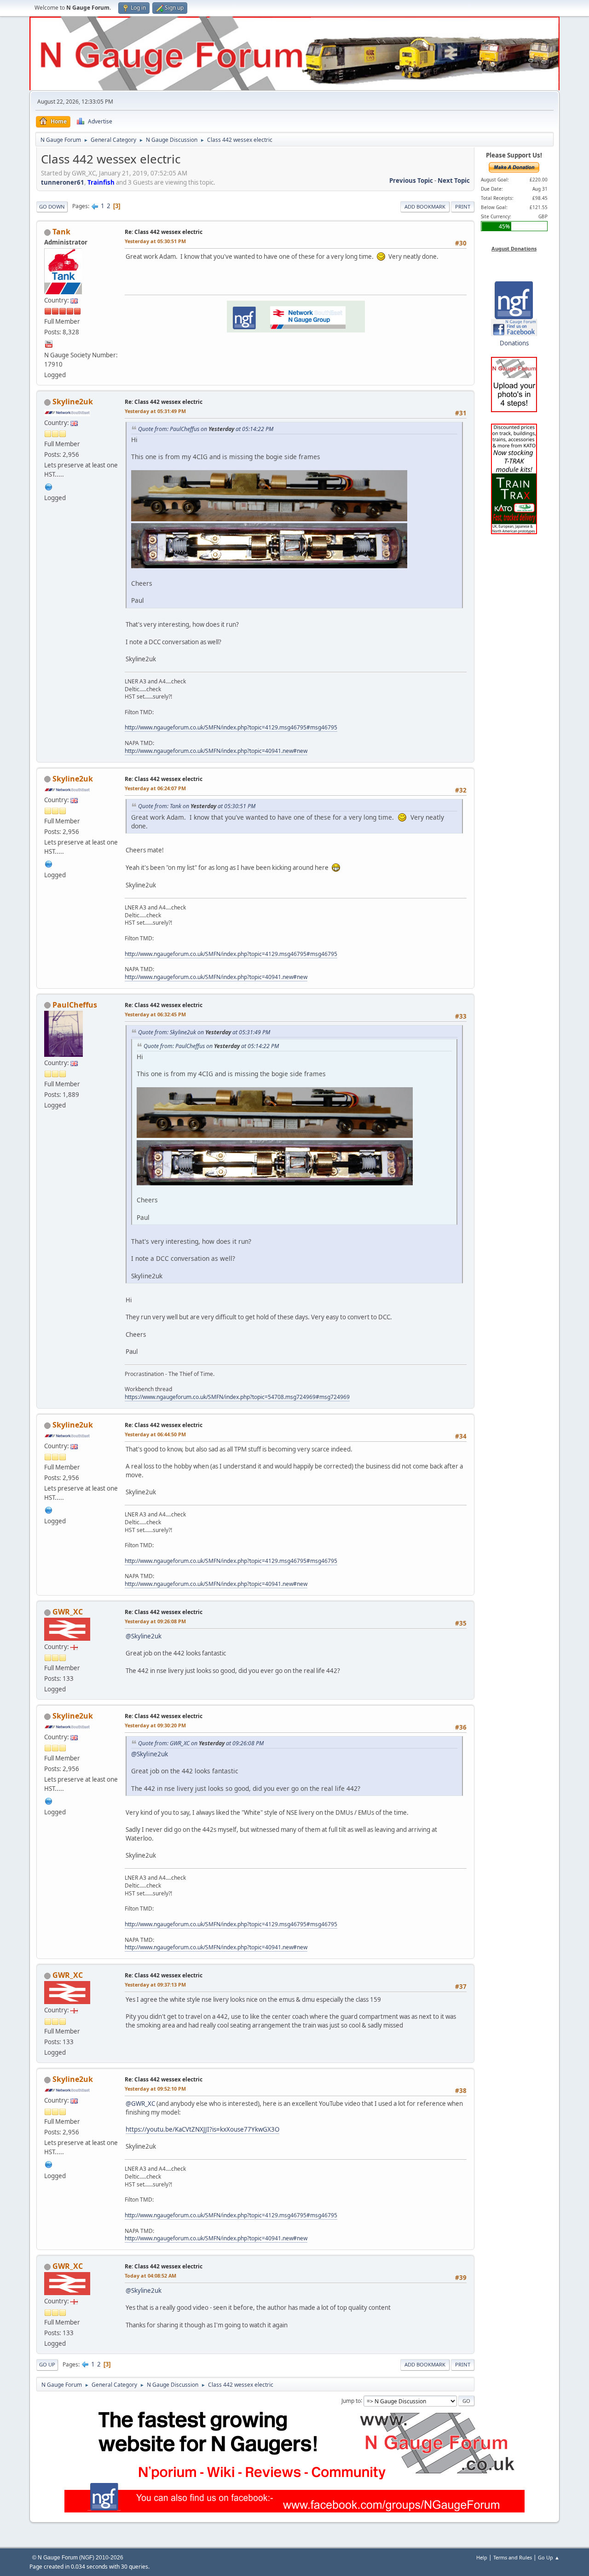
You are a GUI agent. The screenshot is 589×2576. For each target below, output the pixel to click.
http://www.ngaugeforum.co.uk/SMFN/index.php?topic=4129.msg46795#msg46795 (231, 727)
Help (482, 2557)
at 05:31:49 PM (155, 411)
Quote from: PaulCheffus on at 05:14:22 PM (206, 429)
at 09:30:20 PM (155, 1725)
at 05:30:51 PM (155, 241)
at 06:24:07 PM (155, 788)
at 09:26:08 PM (155, 1621)
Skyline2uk (73, 402)
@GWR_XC (140, 2104)
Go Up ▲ (549, 2557)
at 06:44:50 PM (155, 1434)
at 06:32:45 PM (155, 1014)
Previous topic (411, 181)
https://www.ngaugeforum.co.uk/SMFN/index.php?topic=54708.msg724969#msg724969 (237, 1397)
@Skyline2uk (144, 1636)
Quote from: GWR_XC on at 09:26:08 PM (201, 1743)
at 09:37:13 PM (155, 1984)
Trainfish (101, 182)
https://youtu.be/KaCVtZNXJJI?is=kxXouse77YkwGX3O (202, 2129)
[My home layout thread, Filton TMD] (49, 486)
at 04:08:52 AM (150, 2276)
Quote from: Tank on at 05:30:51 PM (197, 806)
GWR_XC (68, 1612)
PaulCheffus (75, 1005)
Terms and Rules (513, 2557)
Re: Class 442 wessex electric (164, 232)
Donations (514, 343)
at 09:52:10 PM (155, 2089)
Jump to (351, 2400)
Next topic (454, 181)
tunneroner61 (63, 182)
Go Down (52, 207)
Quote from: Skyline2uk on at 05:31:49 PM (204, 1032)
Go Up (47, 2364)
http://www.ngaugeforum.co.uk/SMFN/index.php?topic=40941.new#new (216, 751)
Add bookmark (425, 207)
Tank (61, 232)
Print (463, 207)
